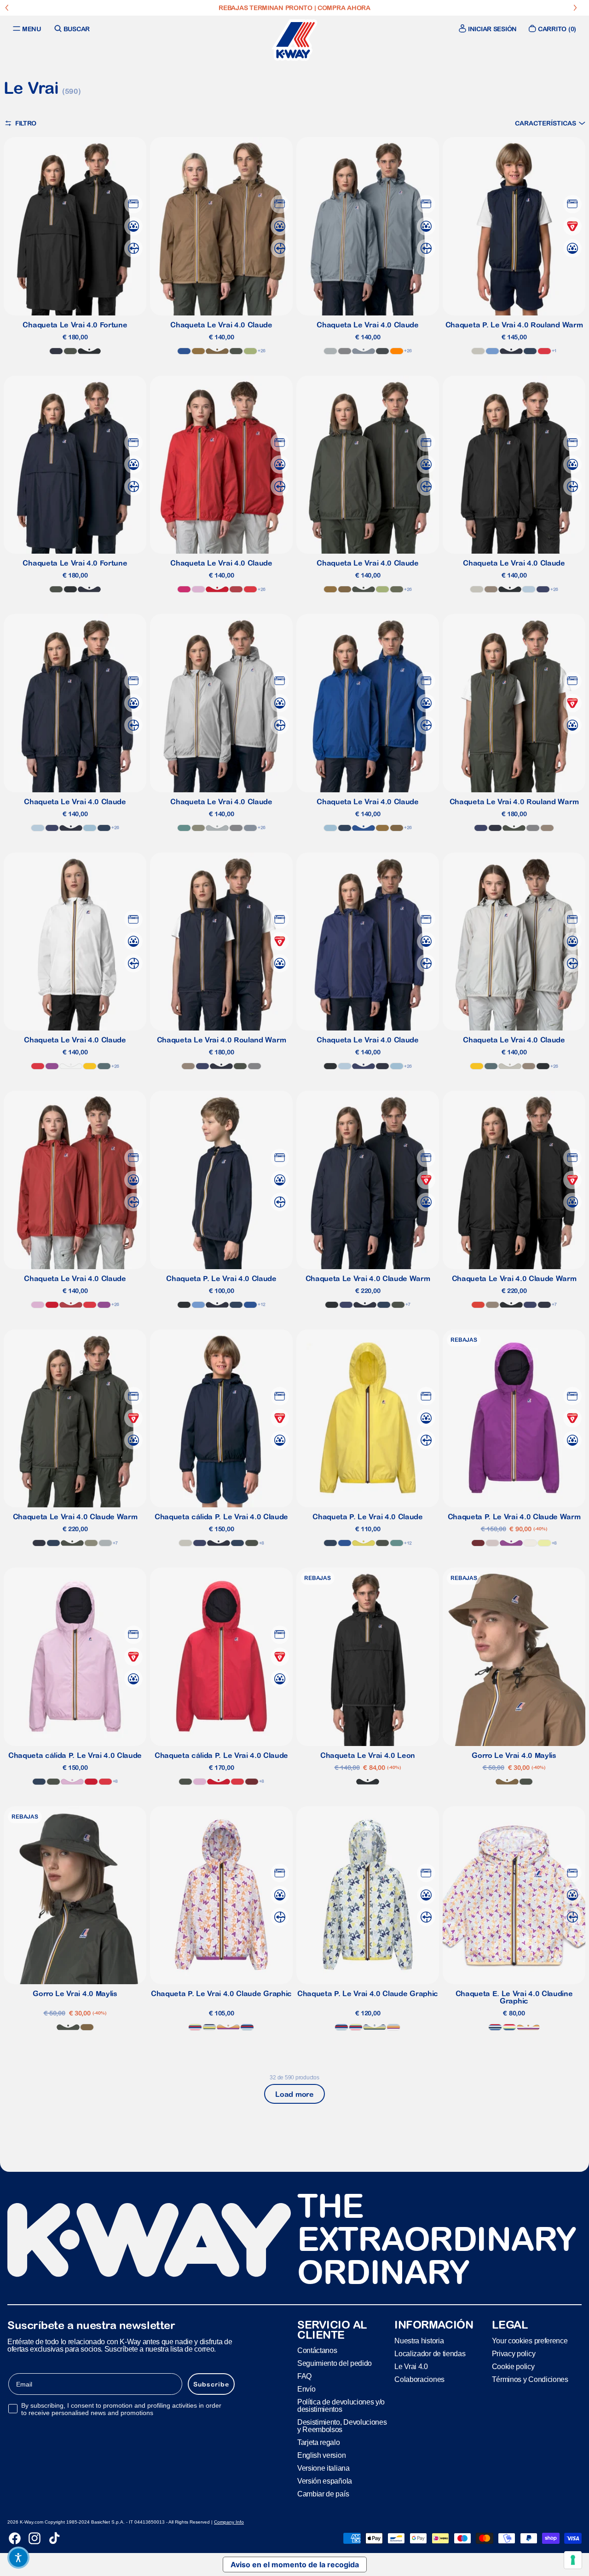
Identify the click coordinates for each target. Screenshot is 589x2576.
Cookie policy (513, 2367)
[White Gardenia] (530, 1543)
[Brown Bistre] (198, 351)
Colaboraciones (419, 2379)
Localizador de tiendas (430, 2354)
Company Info (229, 2522)
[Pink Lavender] (198, 589)
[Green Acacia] (364, 1543)
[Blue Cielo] (492, 351)
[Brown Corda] (217, 351)
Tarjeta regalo (319, 2442)
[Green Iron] (104, 1066)
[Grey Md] (364, 351)
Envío (306, 2389)
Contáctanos (317, 2350)
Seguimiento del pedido (335, 2363)
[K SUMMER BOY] (247, 2027)
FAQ (304, 2376)
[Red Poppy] (544, 351)
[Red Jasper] (236, 589)
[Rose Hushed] (492, 1543)
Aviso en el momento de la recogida (295, 2565)
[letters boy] (209, 2027)
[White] (71, 1066)
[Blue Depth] (56, 351)
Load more (294, 2094)
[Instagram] (35, 2538)
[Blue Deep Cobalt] (543, 589)
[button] (550, 123)
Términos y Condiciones (530, 2379)
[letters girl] (228, 2027)
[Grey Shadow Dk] (382, 351)
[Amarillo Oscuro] (90, 1066)
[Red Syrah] (478, 1543)
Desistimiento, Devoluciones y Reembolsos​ (342, 2426)
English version (321, 2455)
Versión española (325, 2481)
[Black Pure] (89, 351)
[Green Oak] (198, 828)
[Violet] (52, 1066)
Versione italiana (323, 2468)
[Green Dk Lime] (250, 351)
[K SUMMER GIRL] (195, 2027)
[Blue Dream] (90, 828)
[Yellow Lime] (544, 1543)
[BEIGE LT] (478, 351)
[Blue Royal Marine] (184, 351)
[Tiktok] (54, 2538)
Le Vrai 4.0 (411, 2367)
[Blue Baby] (529, 589)
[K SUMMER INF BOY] (495, 2027)
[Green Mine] (184, 828)
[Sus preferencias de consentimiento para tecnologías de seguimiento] (573, 2560)
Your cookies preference (530, 2341)
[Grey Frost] (345, 351)
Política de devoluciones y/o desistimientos (341, 2406)
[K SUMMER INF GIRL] (509, 2027)
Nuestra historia (419, 2341)
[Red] (217, 589)
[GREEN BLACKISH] (70, 351)
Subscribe (211, 2384)
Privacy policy (514, 2354)
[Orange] (397, 351)
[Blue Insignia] (530, 351)
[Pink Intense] (184, 589)
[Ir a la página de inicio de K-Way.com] (294, 40)
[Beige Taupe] (491, 589)
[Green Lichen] (397, 589)
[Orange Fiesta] (478, 1305)
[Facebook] (15, 2538)
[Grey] (330, 351)
